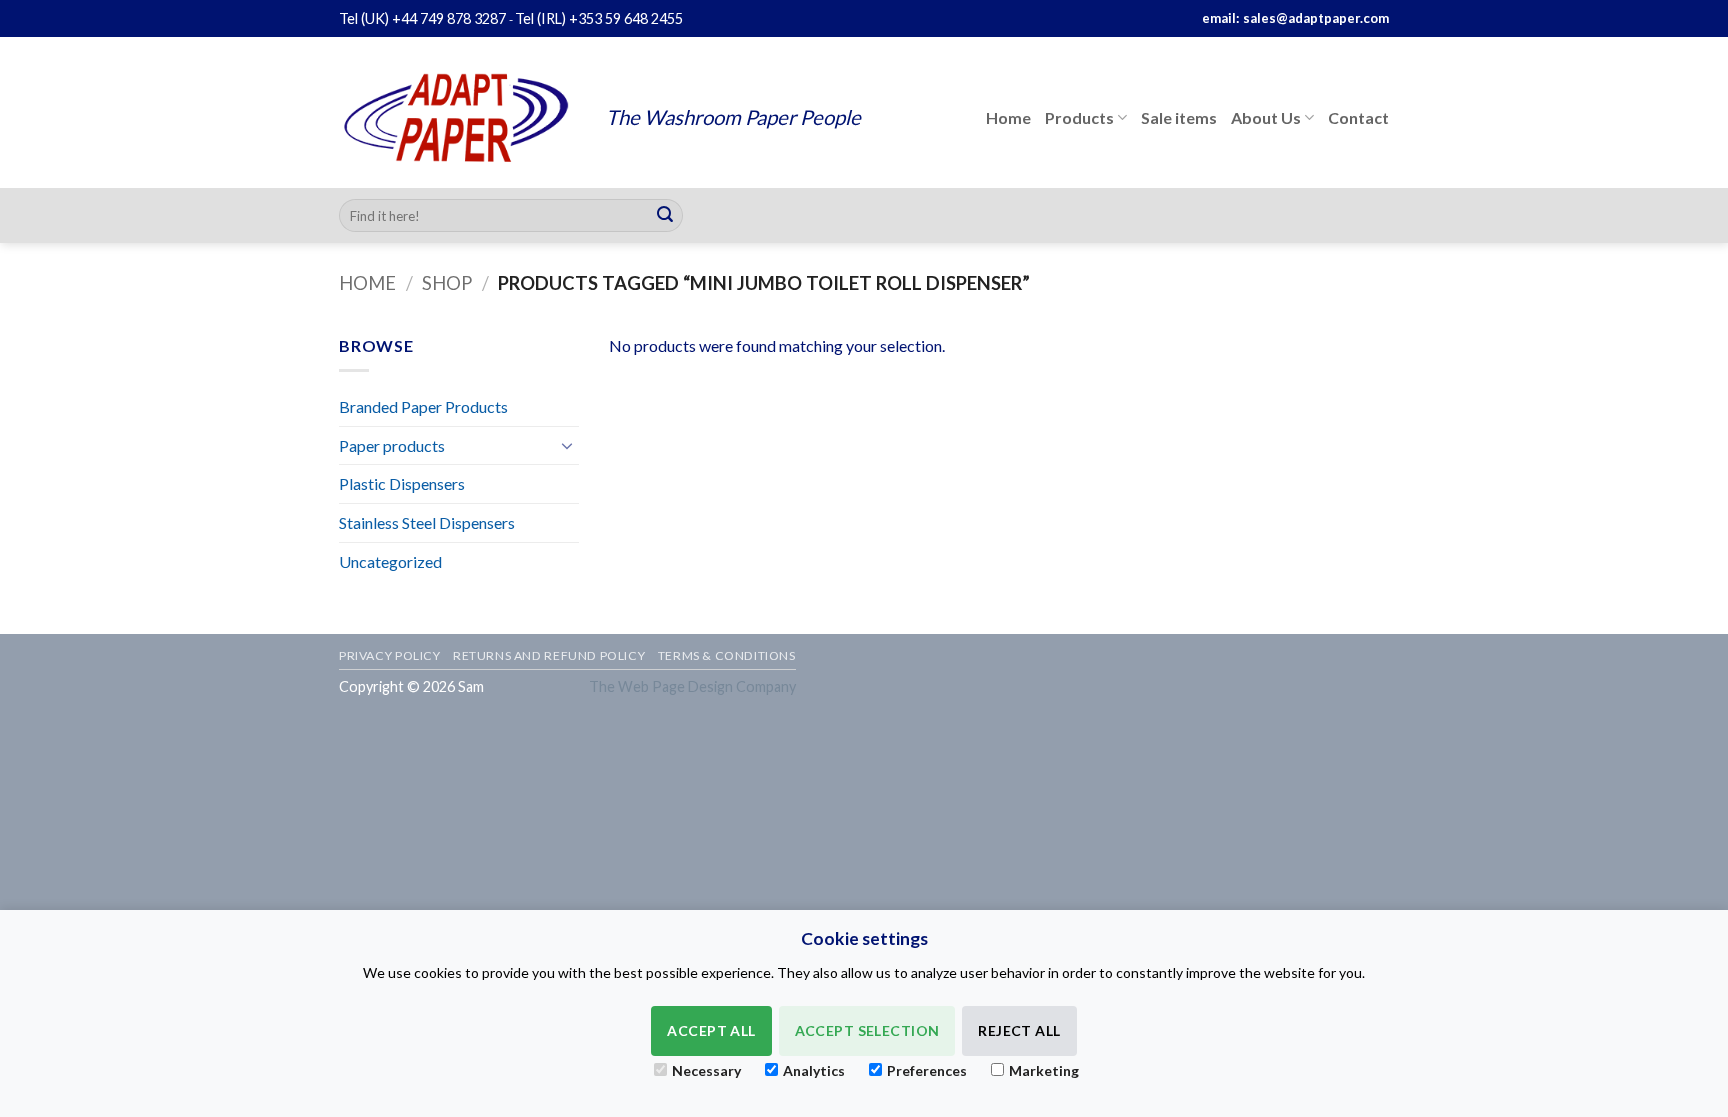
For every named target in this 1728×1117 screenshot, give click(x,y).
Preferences (927, 1070)
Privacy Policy (390, 655)
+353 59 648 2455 (626, 18)
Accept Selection (867, 1030)
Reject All (1019, 1030)
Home (1008, 117)
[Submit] (665, 216)
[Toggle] (567, 445)
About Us (1266, 117)
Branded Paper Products (423, 406)
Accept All (711, 1030)
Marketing (1044, 1070)
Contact (1358, 117)
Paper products (392, 445)
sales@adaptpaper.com (1316, 18)
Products (1079, 117)
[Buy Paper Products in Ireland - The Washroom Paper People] (457, 117)
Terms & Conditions (727, 655)
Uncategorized (390, 561)
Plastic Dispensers (402, 483)
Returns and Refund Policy (549, 655)
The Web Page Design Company (692, 686)
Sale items (1179, 117)
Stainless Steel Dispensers (427, 522)
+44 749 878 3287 (449, 18)
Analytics (814, 1070)
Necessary (706, 1070)
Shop (447, 283)
